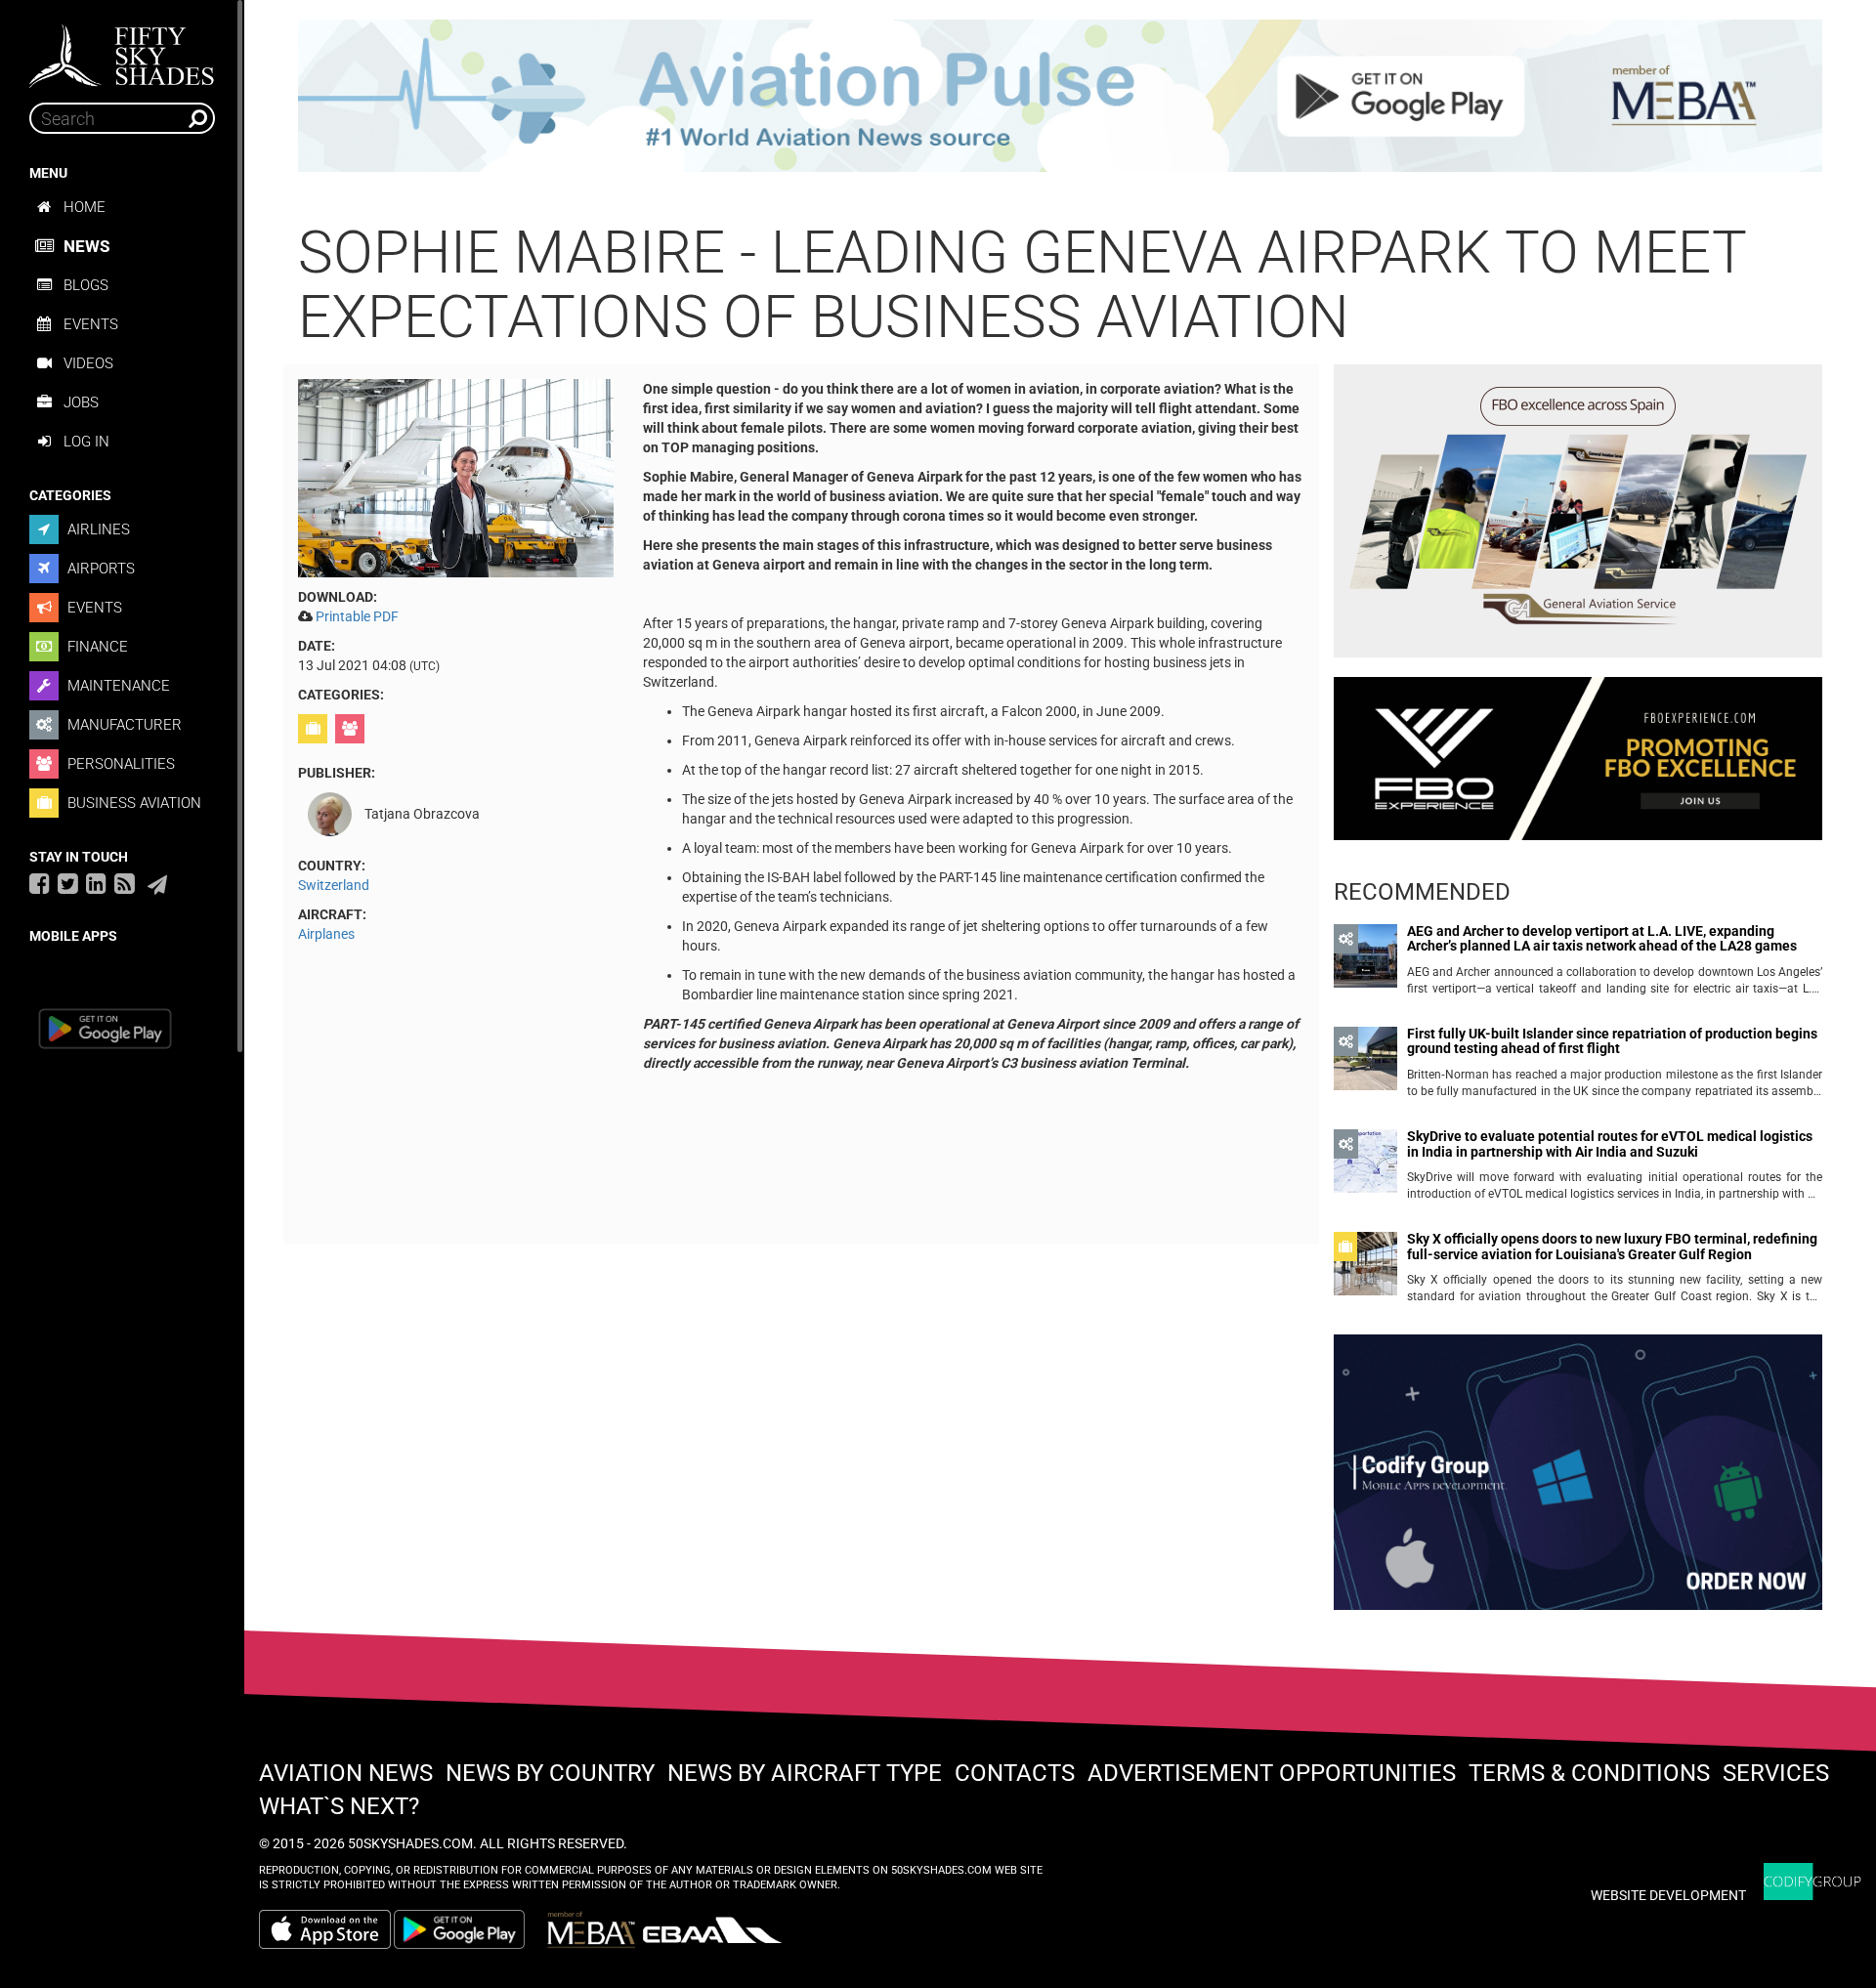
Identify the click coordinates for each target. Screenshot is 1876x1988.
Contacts (1015, 1773)
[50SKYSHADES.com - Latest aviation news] (122, 50)
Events (91, 324)
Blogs (86, 285)
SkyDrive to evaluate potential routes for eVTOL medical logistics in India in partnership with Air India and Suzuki (1610, 1144)
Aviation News (346, 1773)
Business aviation (132, 803)
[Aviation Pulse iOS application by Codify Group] (325, 1929)
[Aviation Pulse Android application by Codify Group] (469, 1929)
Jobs (81, 402)
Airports (99, 569)
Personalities (119, 764)
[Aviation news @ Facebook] (40, 883)
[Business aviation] (315, 729)
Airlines (97, 529)
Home (85, 207)
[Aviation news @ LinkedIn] (96, 883)
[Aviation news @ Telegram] (157, 885)
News (86, 246)
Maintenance (117, 686)
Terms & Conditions (1589, 1773)
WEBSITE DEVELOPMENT (1668, 1895)
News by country (550, 1773)
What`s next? (339, 1806)
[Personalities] (352, 729)
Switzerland (334, 885)
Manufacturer (123, 725)
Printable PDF (357, 616)
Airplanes (326, 934)
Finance (96, 647)
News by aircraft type (805, 1773)
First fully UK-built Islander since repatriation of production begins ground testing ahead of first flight (1612, 1041)
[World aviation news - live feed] (125, 883)
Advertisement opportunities (1272, 1773)
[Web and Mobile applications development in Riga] (1812, 1882)
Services (1776, 1773)
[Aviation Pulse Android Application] (1060, 95)
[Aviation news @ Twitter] (68, 883)
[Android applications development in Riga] (1578, 1481)
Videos (88, 363)
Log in (86, 442)
